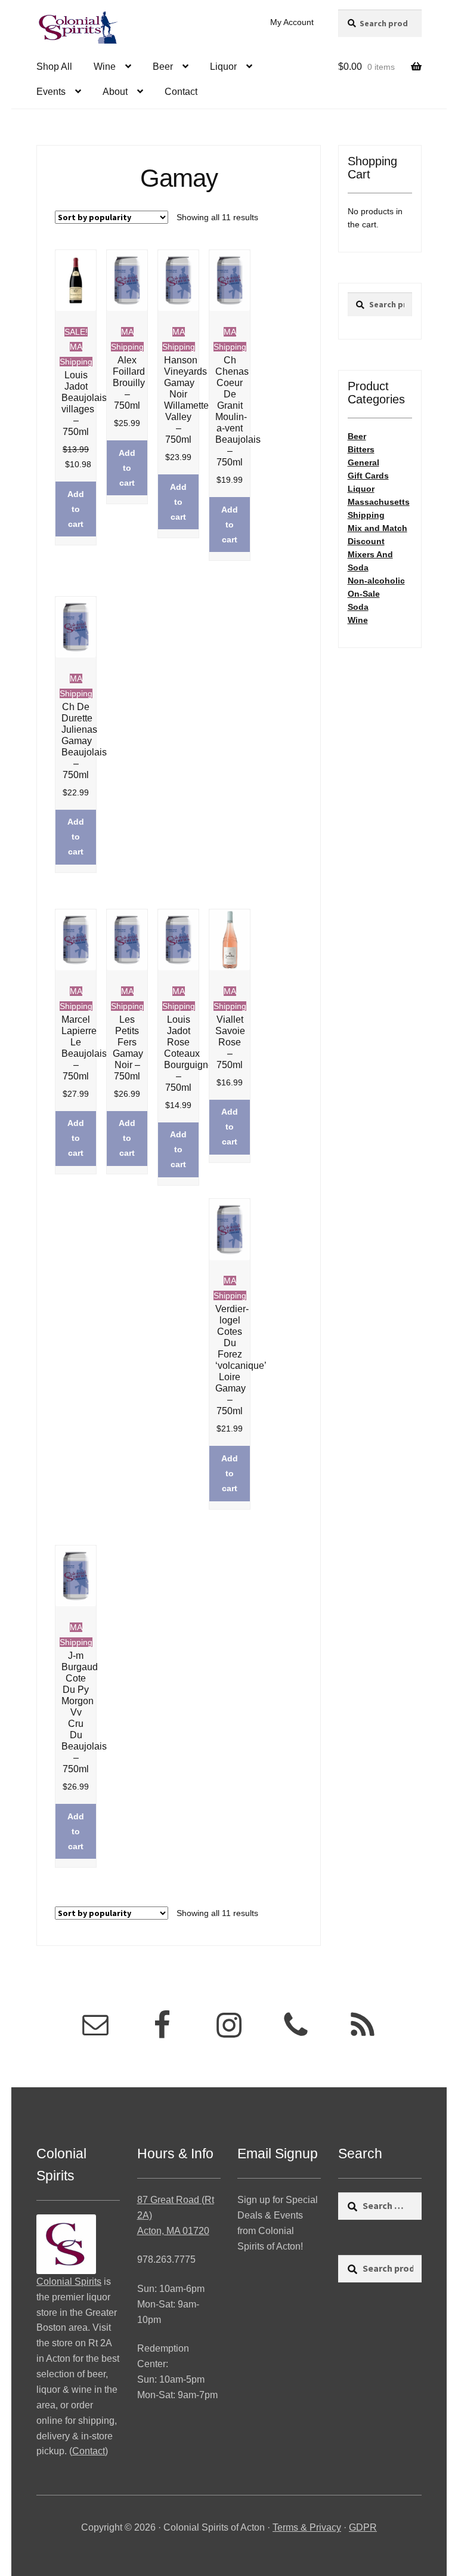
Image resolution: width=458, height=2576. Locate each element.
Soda (358, 607)
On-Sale (364, 594)
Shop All (54, 67)
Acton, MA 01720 (173, 2231)
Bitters (361, 449)
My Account (292, 22)
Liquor (223, 67)
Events (51, 92)
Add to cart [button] (76, 509)
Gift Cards (368, 476)
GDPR (363, 2527)
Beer (163, 67)
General (363, 462)
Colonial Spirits (69, 2282)
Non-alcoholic (376, 581)
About (115, 92)
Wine (105, 67)
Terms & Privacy (307, 2527)
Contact (181, 92)
